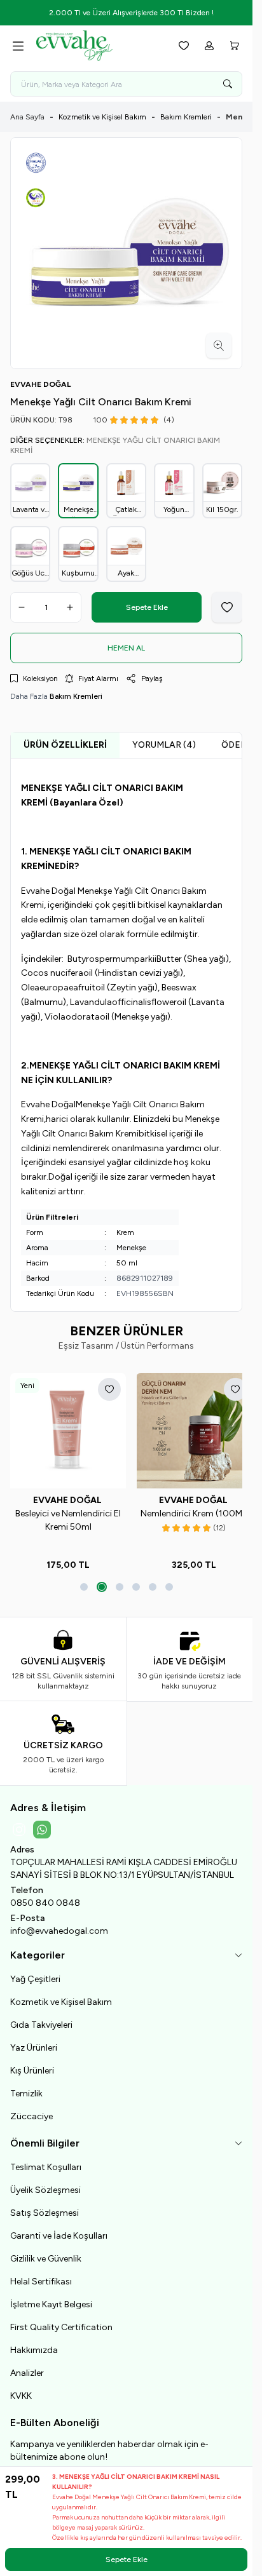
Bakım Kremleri (186, 117)
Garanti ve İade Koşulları (59, 2231)
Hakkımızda (34, 2345)
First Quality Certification (61, 2322)
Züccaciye (31, 2111)
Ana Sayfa (27, 117)
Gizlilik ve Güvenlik (46, 2254)
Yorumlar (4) (164, 745)
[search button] (228, 84)
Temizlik (26, 2088)
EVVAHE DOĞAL (66, 1495)
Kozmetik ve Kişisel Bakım (102, 117)
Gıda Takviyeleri (41, 2020)
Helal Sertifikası (41, 2276)
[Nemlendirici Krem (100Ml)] (187, 1428)
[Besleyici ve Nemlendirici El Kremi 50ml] (66, 1428)
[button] (84, 1582)
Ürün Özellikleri (65, 745)
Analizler (27, 2368)
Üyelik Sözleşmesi (45, 2185)
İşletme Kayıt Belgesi (51, 2299)
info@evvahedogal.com (59, 1926)
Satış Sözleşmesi (45, 2208)
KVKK (21, 2391)
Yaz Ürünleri (34, 2043)
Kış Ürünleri (32, 2066)
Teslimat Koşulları (46, 2162)
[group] (126, 253)
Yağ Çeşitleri (35, 1974)
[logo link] (97, 46)
